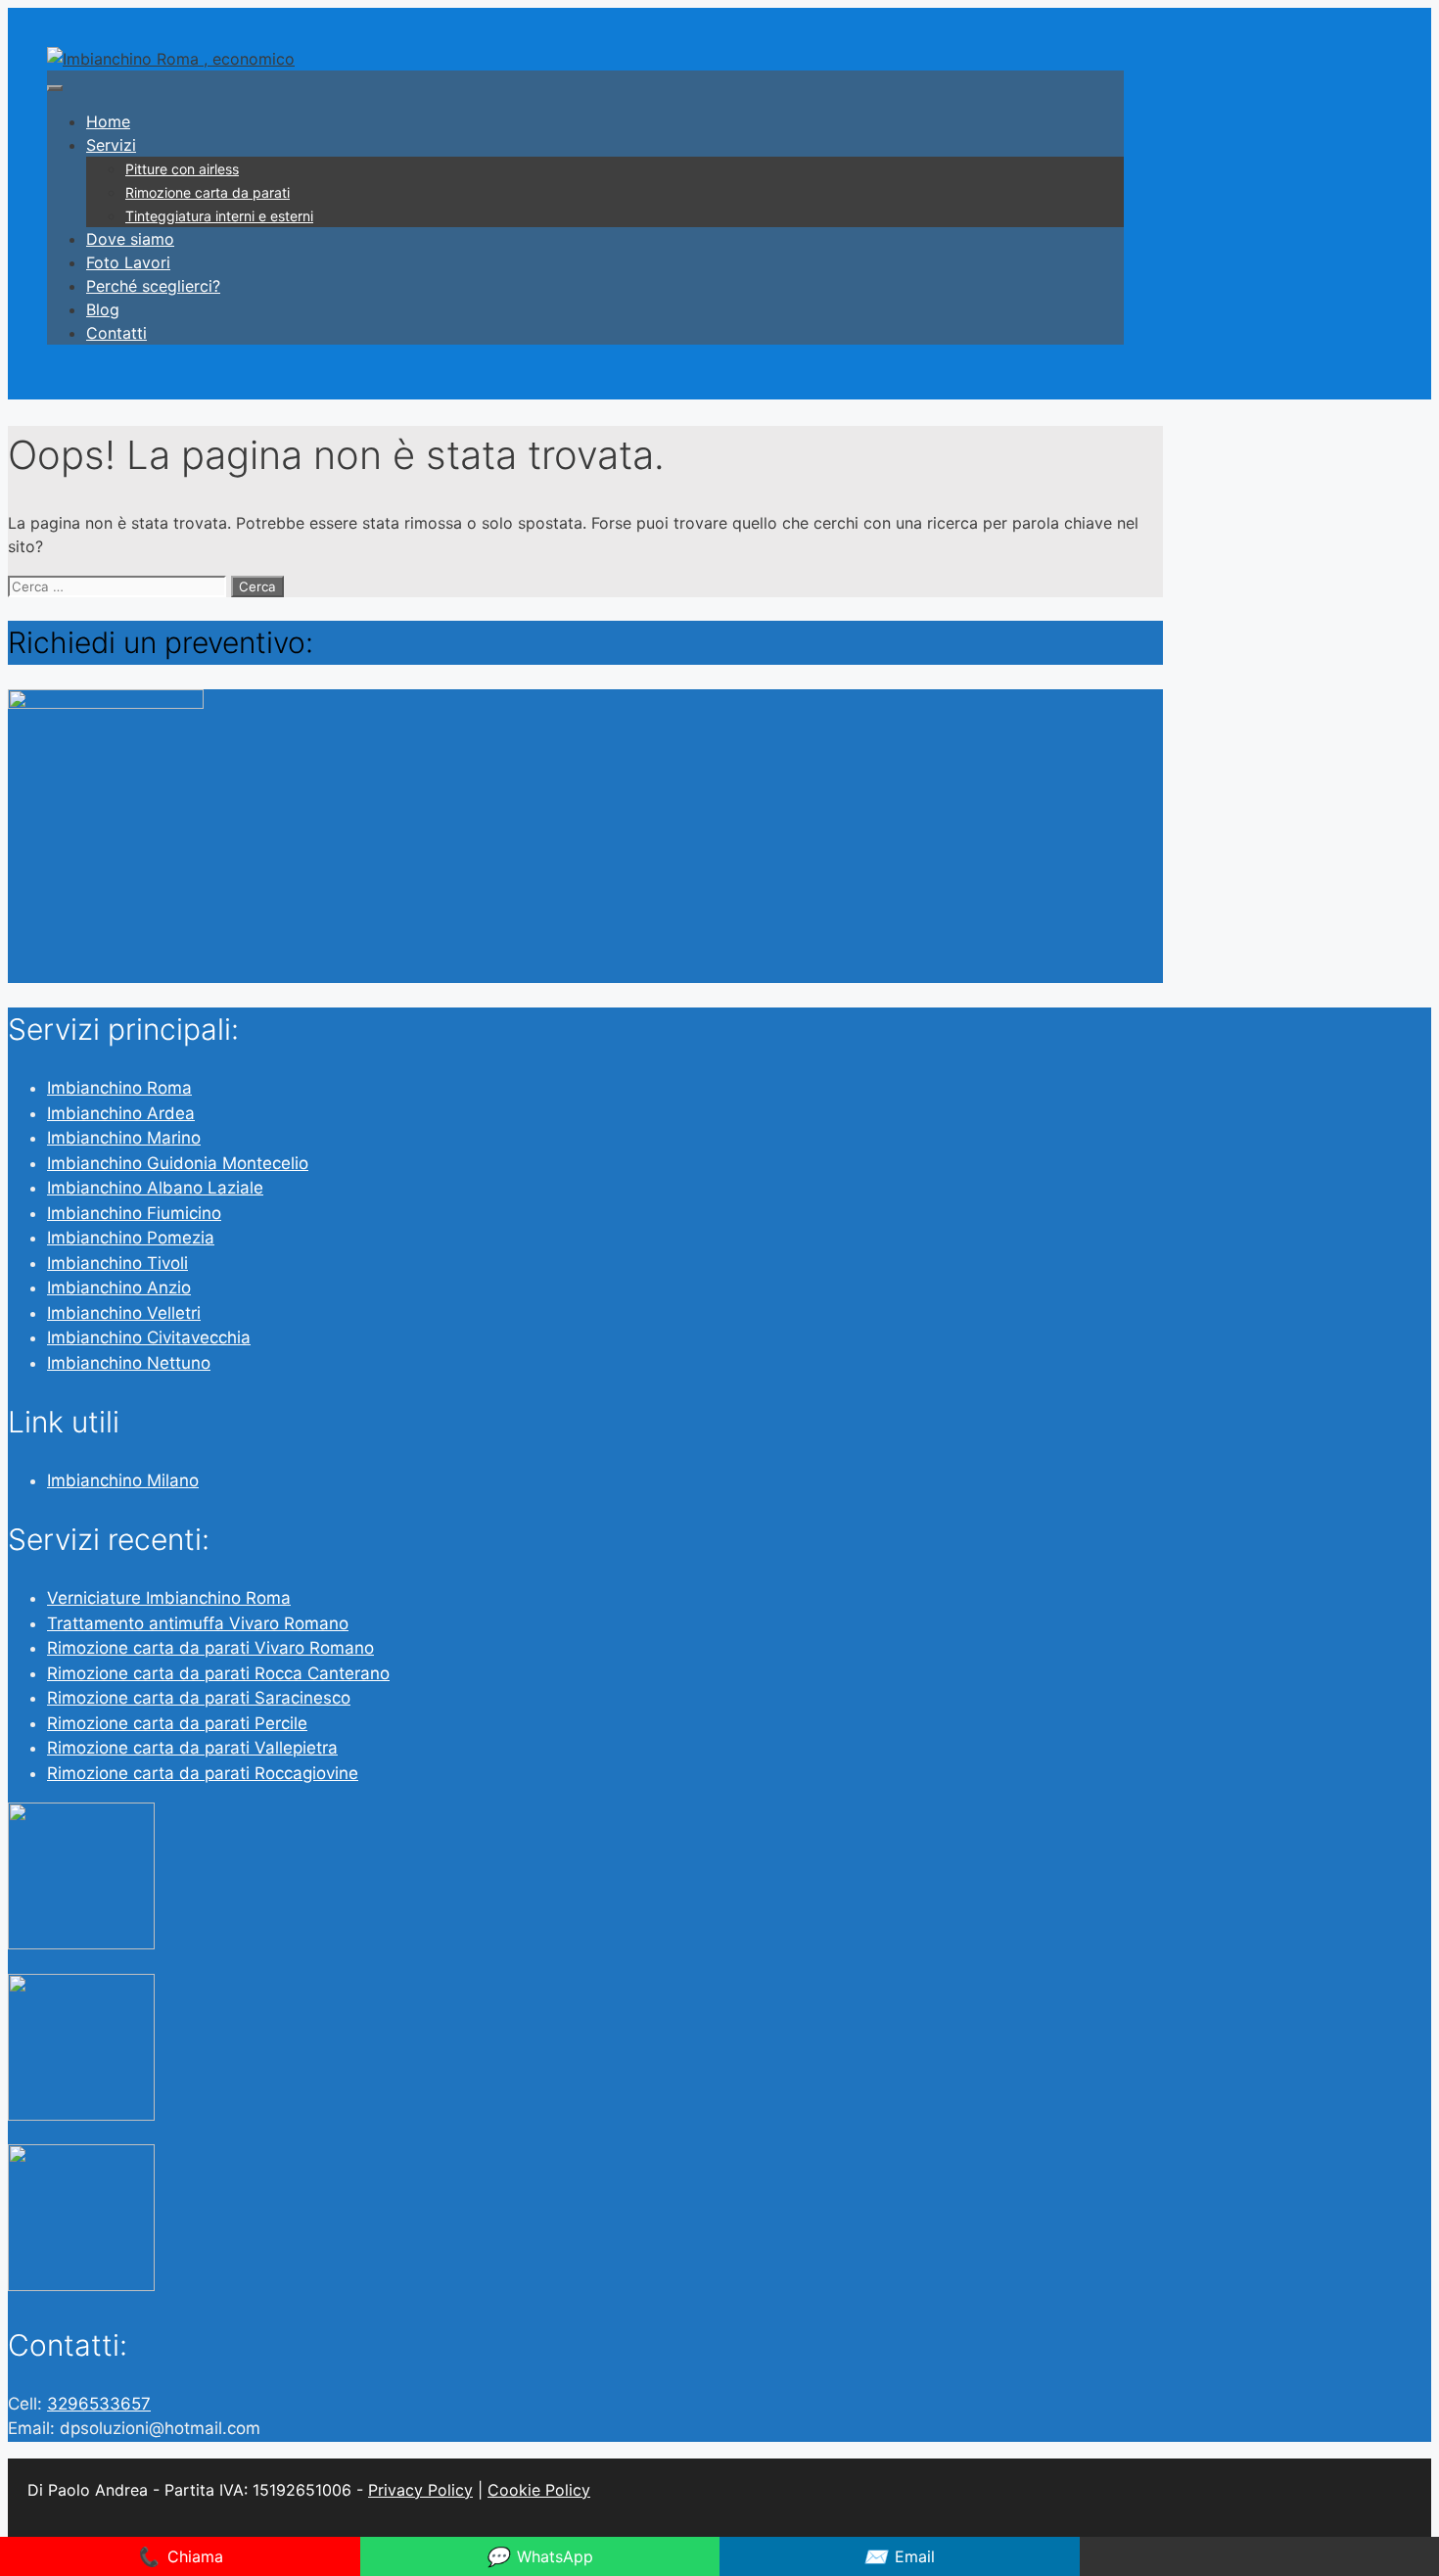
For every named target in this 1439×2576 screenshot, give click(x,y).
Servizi (111, 145)
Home (108, 121)
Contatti (116, 333)
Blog (103, 309)
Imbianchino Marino (124, 1138)
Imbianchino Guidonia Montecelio (178, 1163)
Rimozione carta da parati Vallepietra (192, 1748)
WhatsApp (539, 2556)
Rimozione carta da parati (208, 192)
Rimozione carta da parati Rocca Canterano (218, 1673)
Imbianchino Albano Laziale (155, 1188)
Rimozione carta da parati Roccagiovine (203, 1773)
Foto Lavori (128, 262)
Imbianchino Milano (123, 1480)
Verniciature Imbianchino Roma (169, 1598)
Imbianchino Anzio (119, 1288)
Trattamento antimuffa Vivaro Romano (198, 1623)
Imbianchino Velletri (124, 1313)
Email (899, 2556)
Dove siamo (130, 239)
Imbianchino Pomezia (131, 1238)
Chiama (180, 2556)
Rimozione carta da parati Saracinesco (199, 1698)
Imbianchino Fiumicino (134, 1213)
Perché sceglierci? (153, 286)
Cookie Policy (539, 2490)
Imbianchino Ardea (121, 1113)
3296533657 (99, 2404)
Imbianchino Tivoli (117, 1263)
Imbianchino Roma (119, 1088)
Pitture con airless (182, 169)
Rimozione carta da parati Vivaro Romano (210, 1648)
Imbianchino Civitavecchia (149, 1337)
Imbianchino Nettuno (129, 1363)
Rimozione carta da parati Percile (177, 1723)
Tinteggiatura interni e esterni (219, 216)
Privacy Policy (420, 2490)
